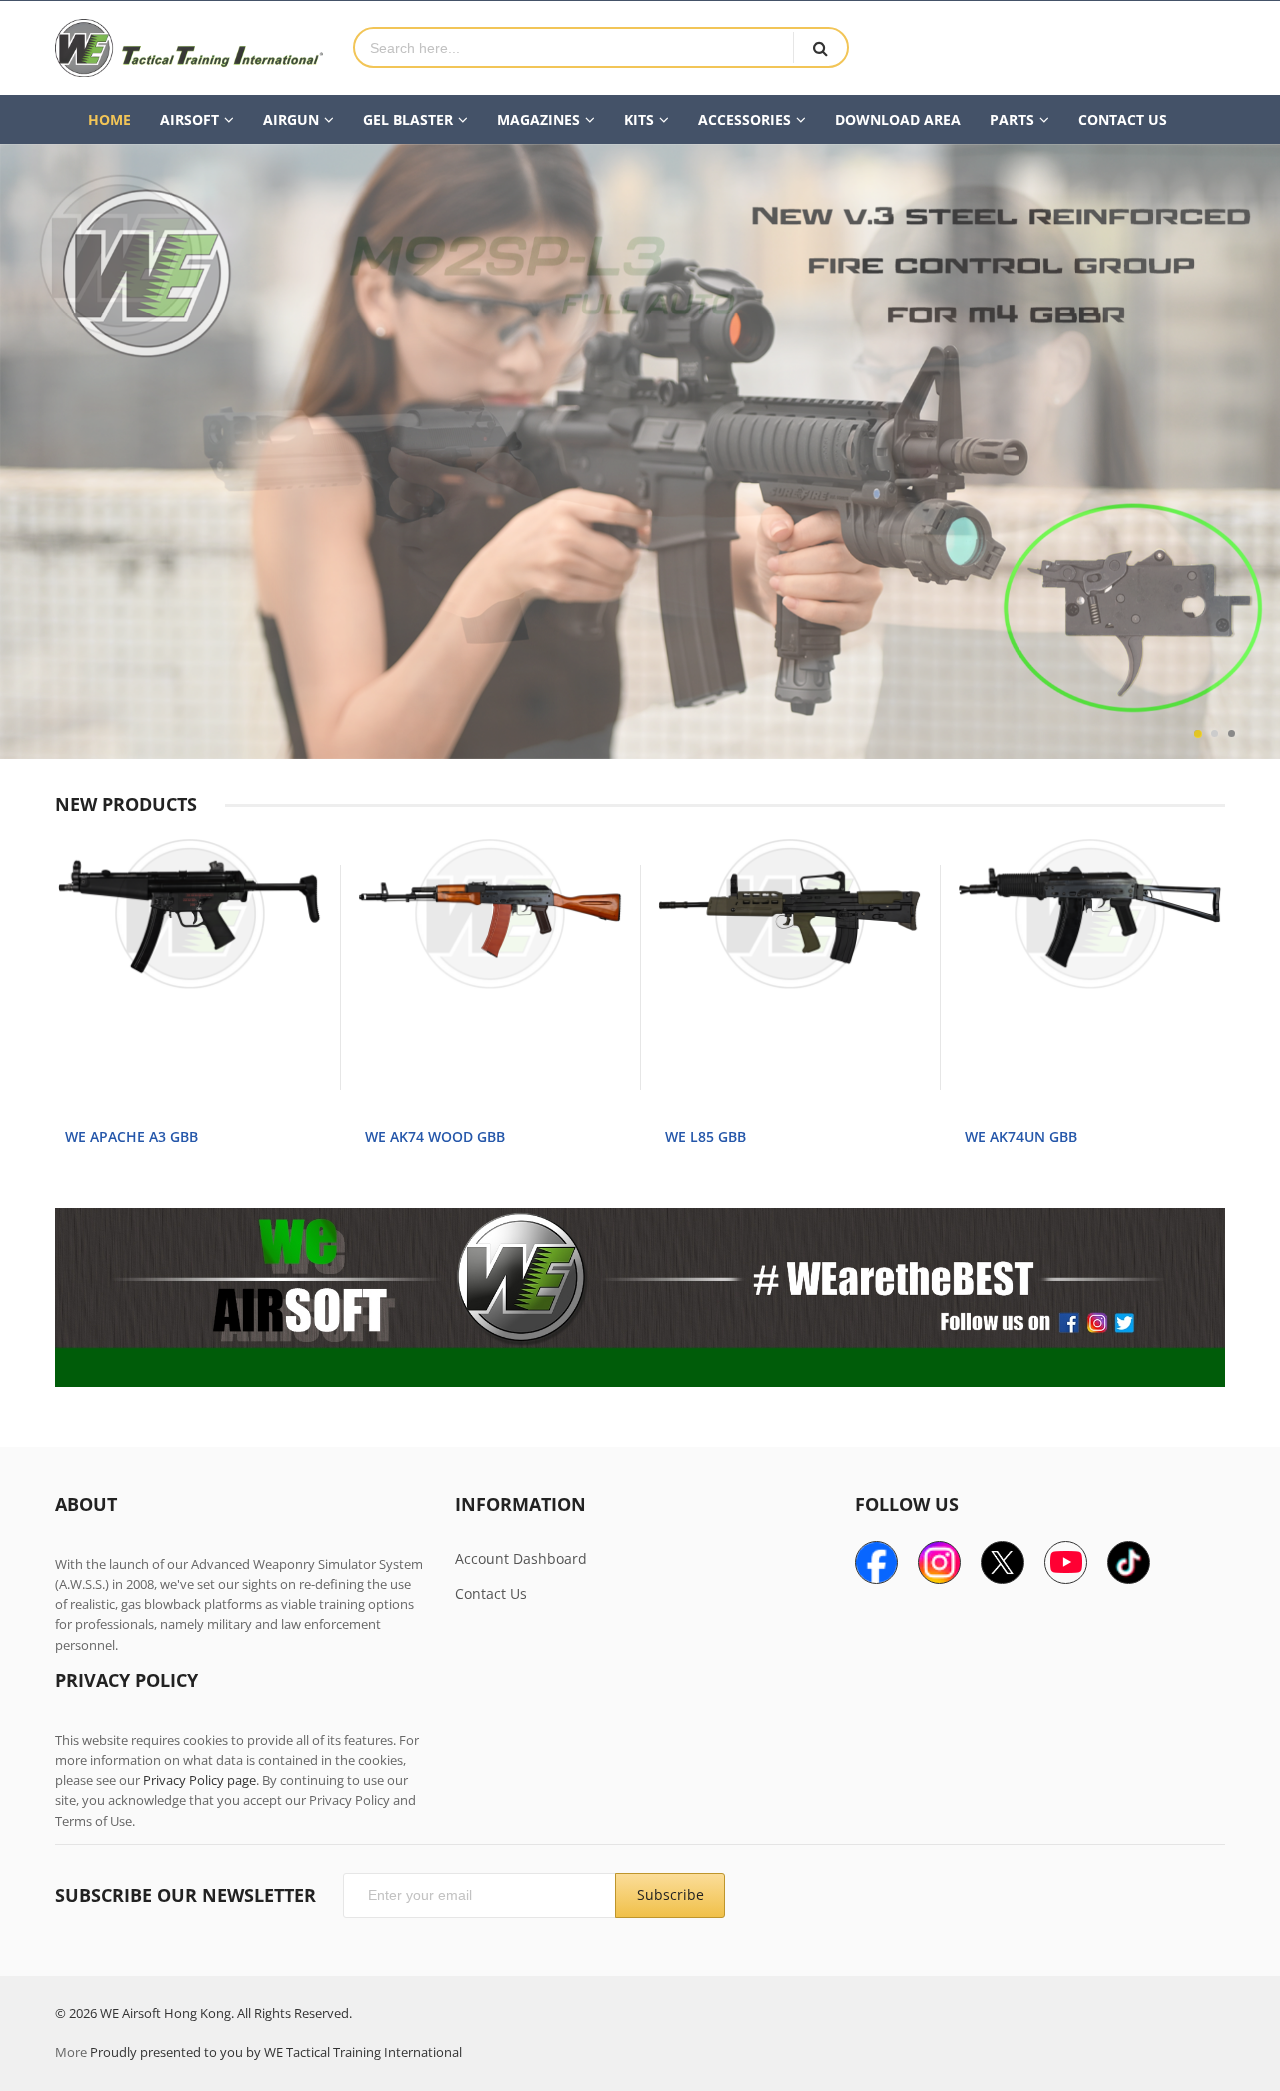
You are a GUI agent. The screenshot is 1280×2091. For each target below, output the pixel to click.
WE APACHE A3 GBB (131, 1136)
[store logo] (189, 48)
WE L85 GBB (705, 1136)
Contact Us (491, 1593)
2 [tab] (1214, 733)
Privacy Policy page (199, 1780)
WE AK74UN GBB (1021, 1136)
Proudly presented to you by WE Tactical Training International (276, 2052)
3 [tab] (1231, 733)
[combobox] (574, 47)
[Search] (820, 47)
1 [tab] (1197, 733)
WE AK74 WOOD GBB (435, 1136)
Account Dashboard (521, 1558)
